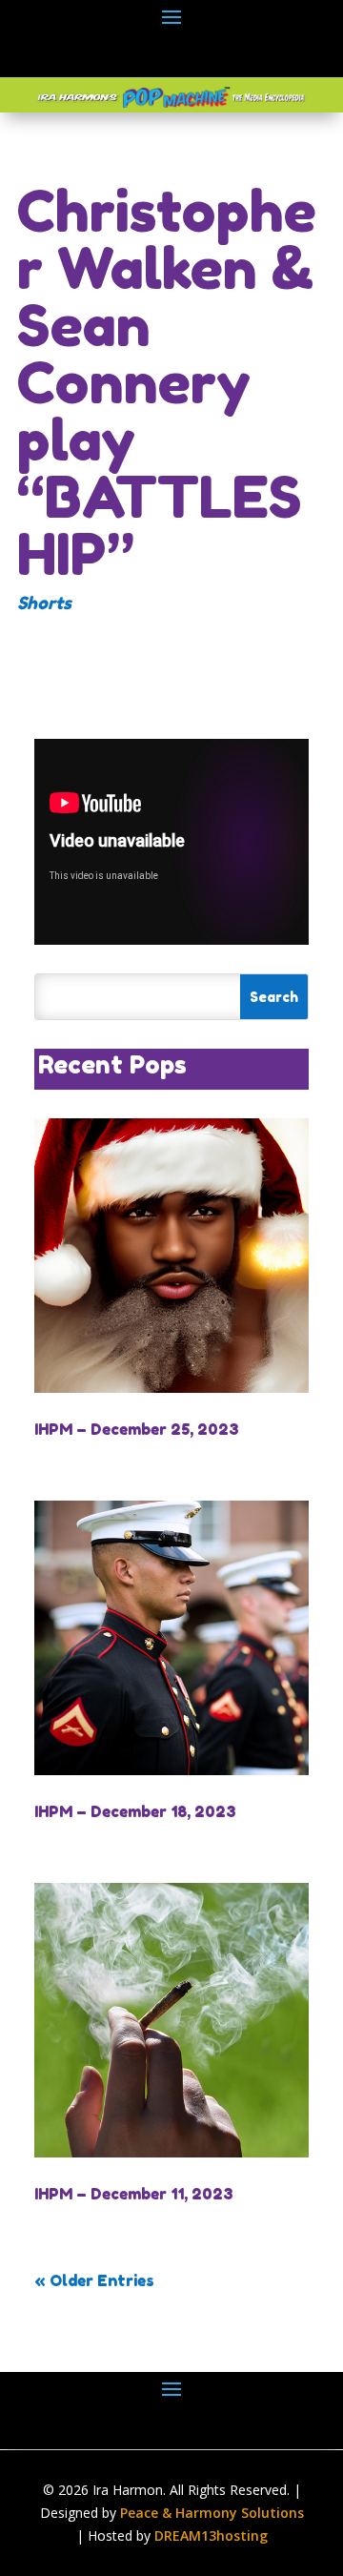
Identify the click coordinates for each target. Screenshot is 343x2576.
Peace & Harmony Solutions (212, 2513)
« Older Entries (94, 2280)
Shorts (44, 603)
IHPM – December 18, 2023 (135, 1811)
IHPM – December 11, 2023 (134, 2194)
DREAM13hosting (211, 2535)
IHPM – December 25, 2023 (137, 1429)
